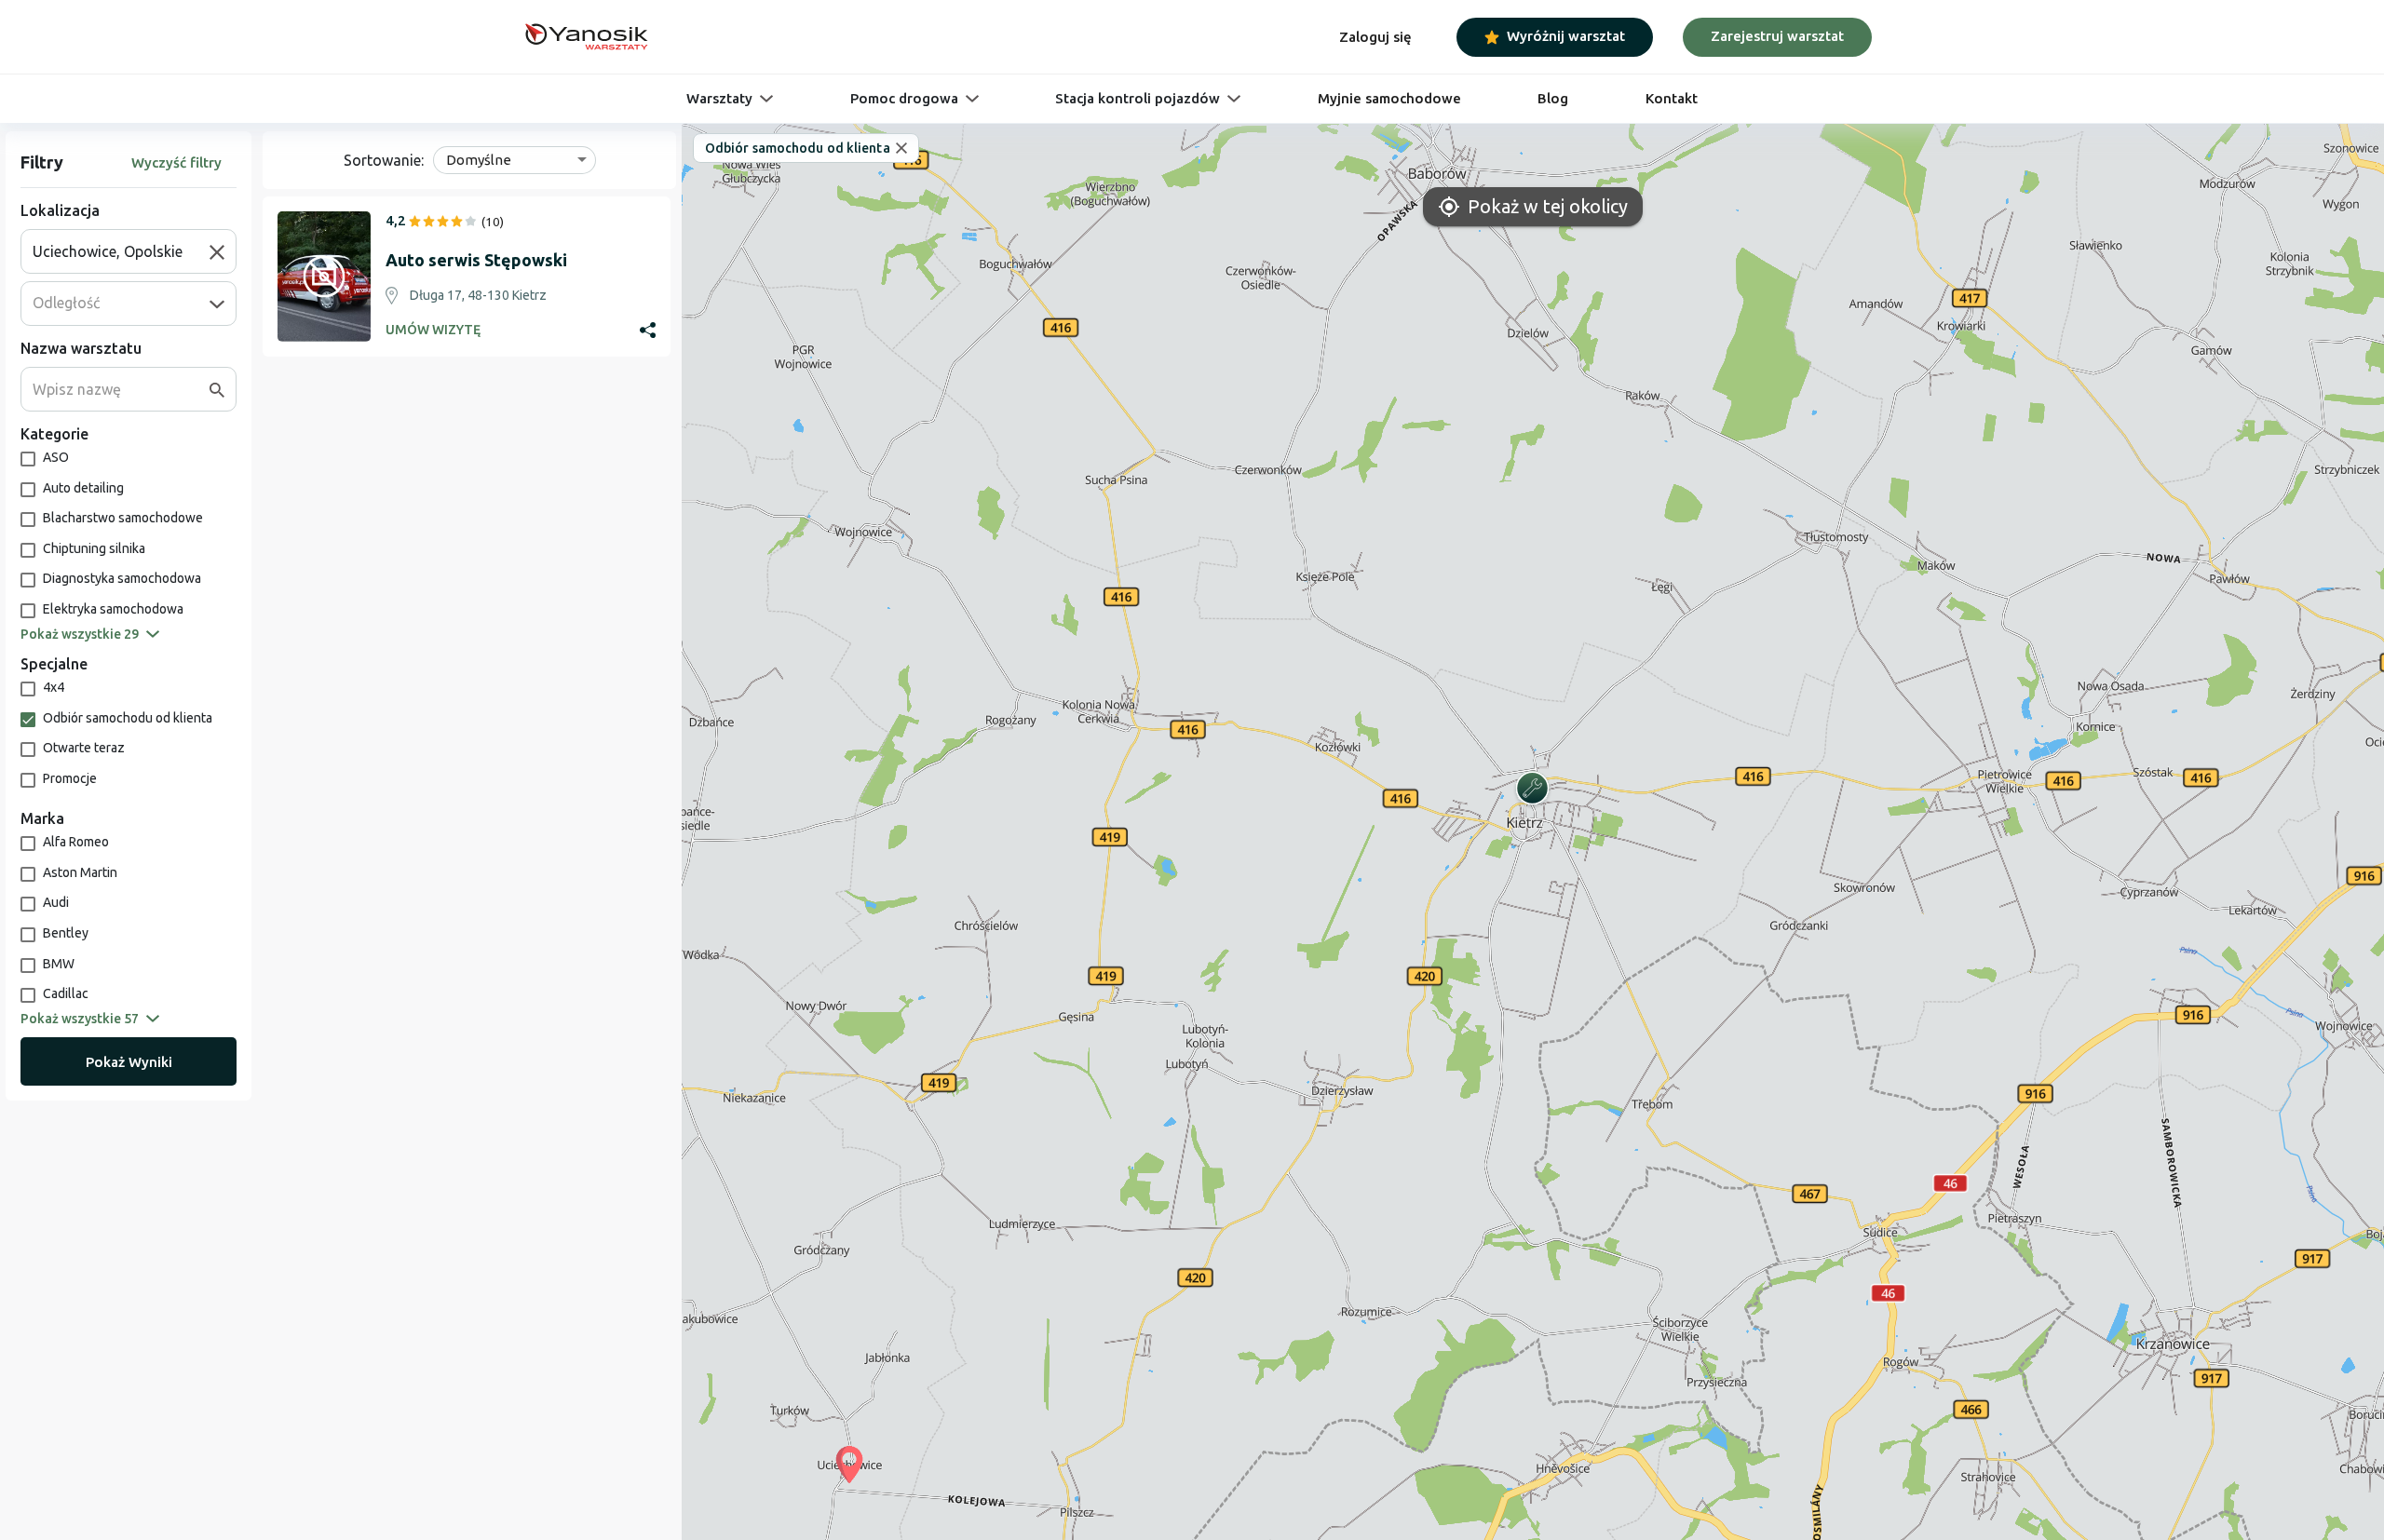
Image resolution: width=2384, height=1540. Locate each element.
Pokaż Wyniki (129, 1062)
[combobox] (121, 251)
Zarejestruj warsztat (1777, 36)
